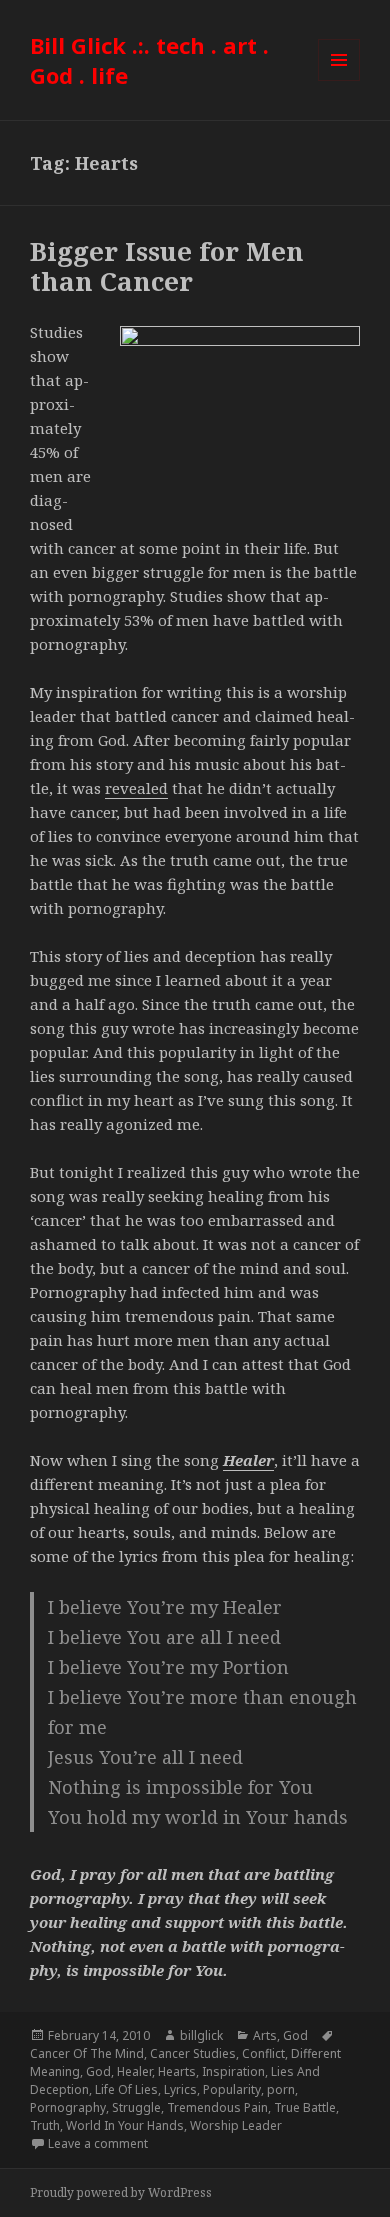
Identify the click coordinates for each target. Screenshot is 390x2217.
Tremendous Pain (217, 2107)
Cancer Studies (193, 2053)
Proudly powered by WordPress (121, 2192)
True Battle (305, 2107)
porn (281, 2089)
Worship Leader (236, 2125)
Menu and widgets (339, 80)
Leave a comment (98, 2143)
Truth (45, 2125)
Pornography (68, 2107)
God (295, 2035)
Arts (265, 2035)
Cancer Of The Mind (87, 2053)
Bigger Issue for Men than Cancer (167, 266)
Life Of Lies (126, 2089)
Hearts (177, 2071)
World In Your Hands (125, 2125)
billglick (201, 2035)
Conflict (263, 2053)
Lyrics (180, 2089)
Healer (134, 2071)
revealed (136, 788)
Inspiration (233, 2071)
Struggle (136, 2107)
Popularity (232, 2089)
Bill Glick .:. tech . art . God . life (149, 60)
